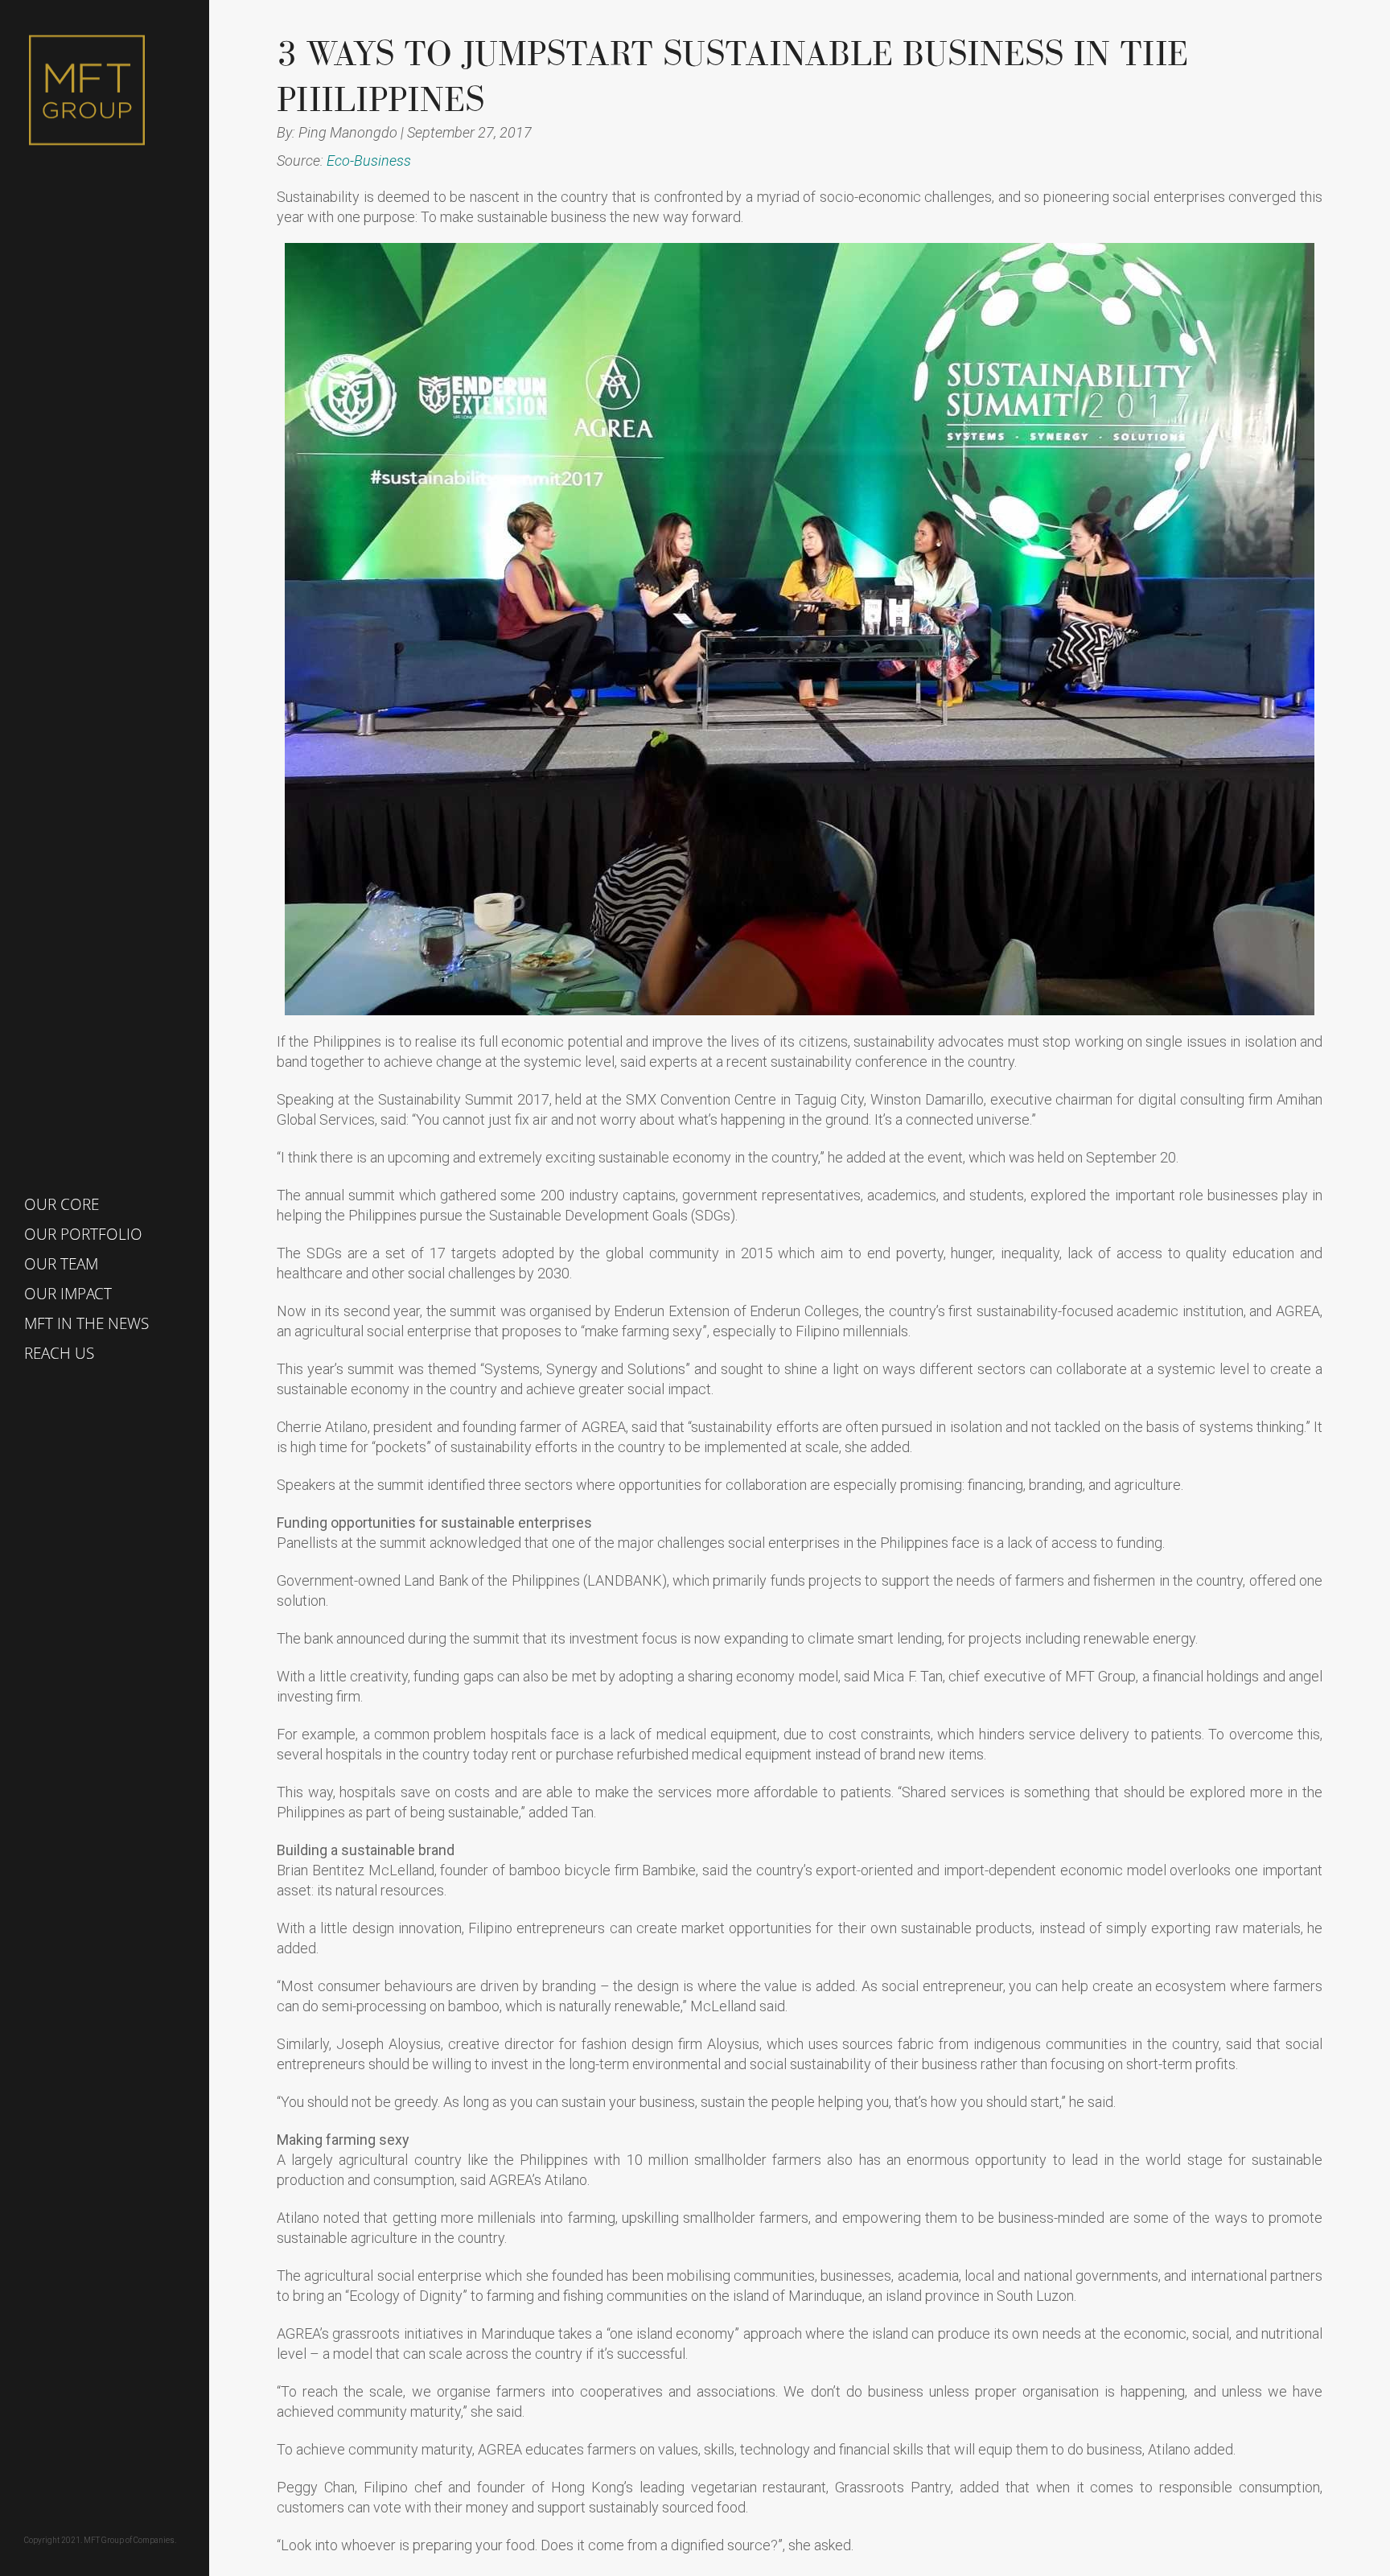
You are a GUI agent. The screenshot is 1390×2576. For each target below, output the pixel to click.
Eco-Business (369, 160)
